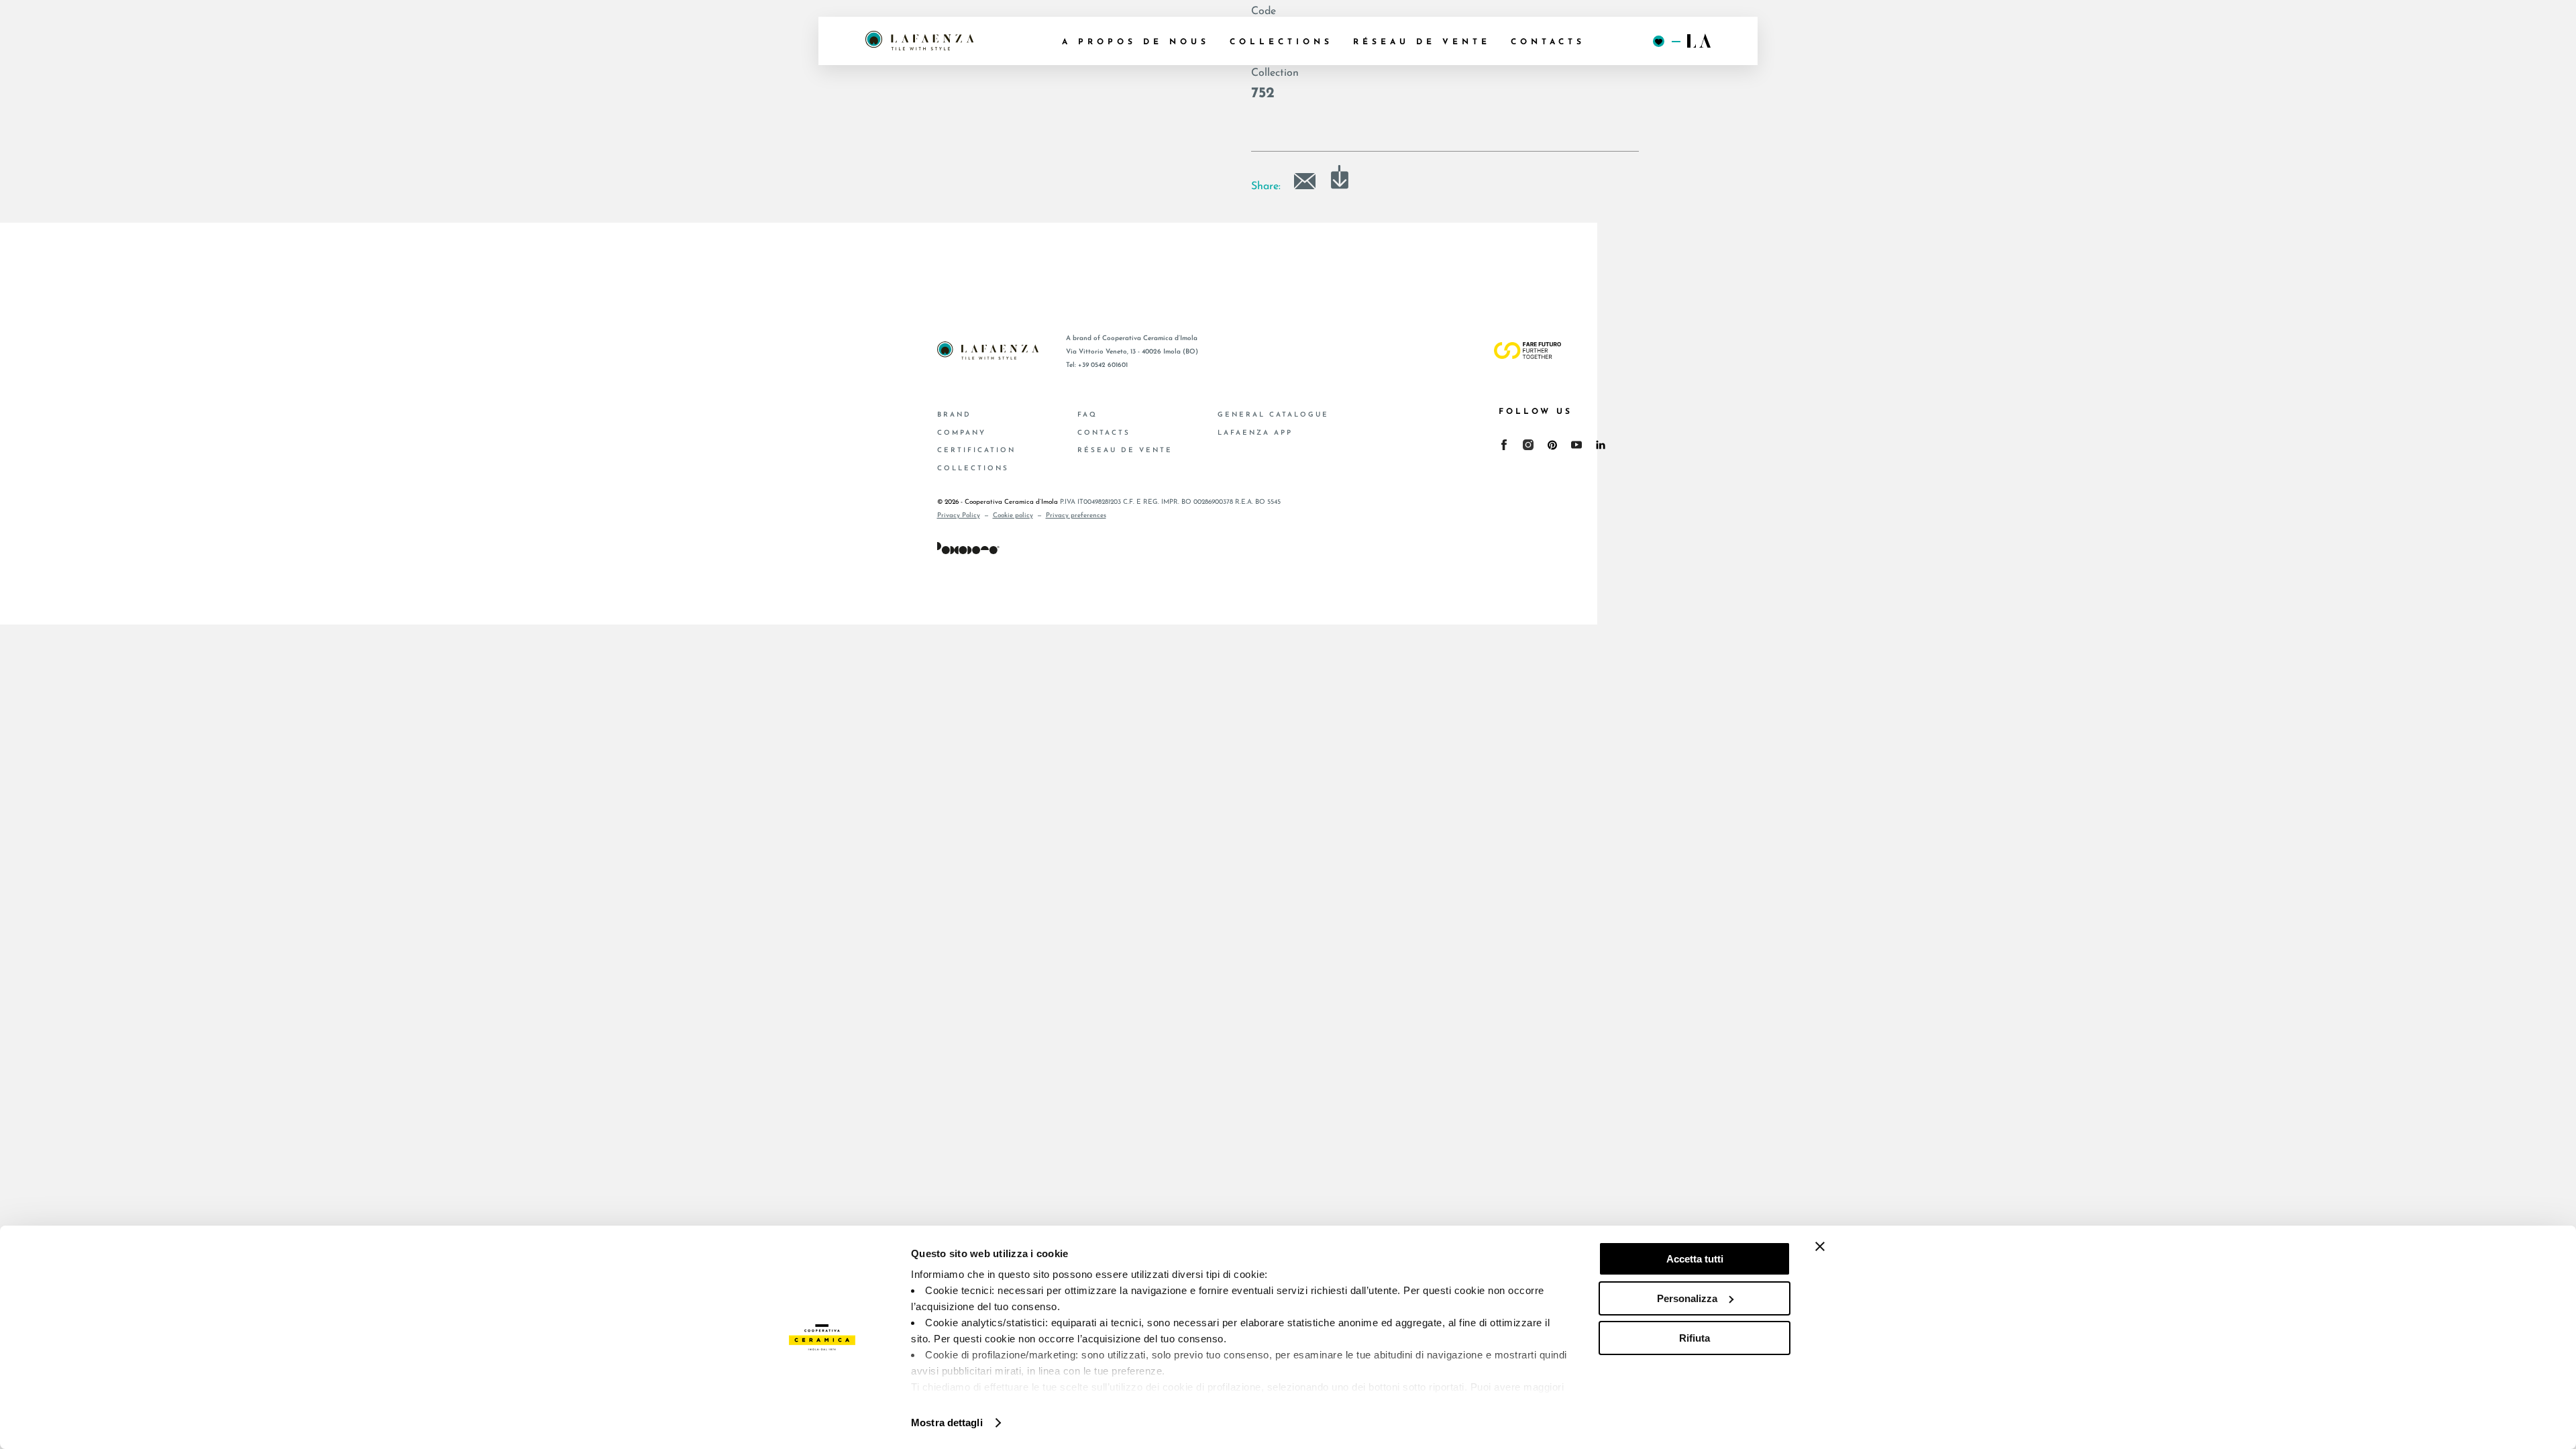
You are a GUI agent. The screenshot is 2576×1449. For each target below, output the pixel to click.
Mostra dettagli (947, 1423)
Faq (1087, 415)
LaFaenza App (1255, 433)
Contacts (1104, 433)
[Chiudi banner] (1820, 1246)
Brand (954, 415)
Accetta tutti (1695, 1259)
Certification (976, 450)
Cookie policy (1013, 516)
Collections (973, 469)
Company (962, 433)
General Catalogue (1273, 415)
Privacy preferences (1076, 516)
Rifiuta (1695, 1338)
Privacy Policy (959, 516)
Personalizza (1687, 1298)
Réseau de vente (1125, 450)
